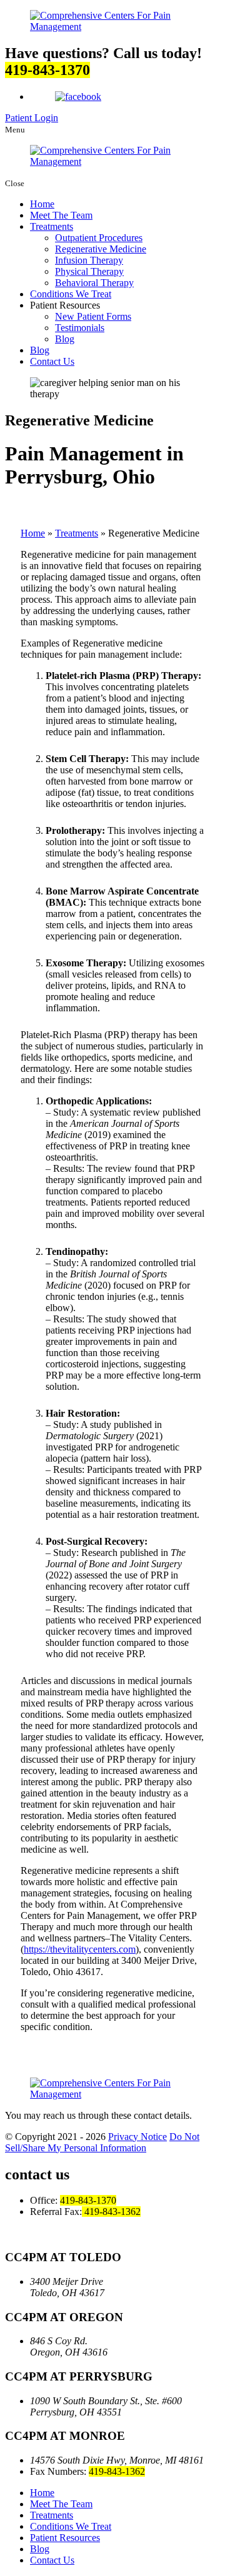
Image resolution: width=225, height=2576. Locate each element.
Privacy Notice (137, 2137)
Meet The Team (61, 215)
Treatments (52, 226)
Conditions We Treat (71, 294)
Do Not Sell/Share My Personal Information (102, 2142)
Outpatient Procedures (99, 238)
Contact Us (52, 361)
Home (42, 204)
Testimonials (80, 328)
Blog (65, 339)
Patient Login (32, 118)
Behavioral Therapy (94, 283)
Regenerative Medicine (101, 249)
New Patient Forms (93, 316)
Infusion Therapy (89, 260)
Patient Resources (65, 2538)
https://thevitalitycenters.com (80, 1949)
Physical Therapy (89, 271)
